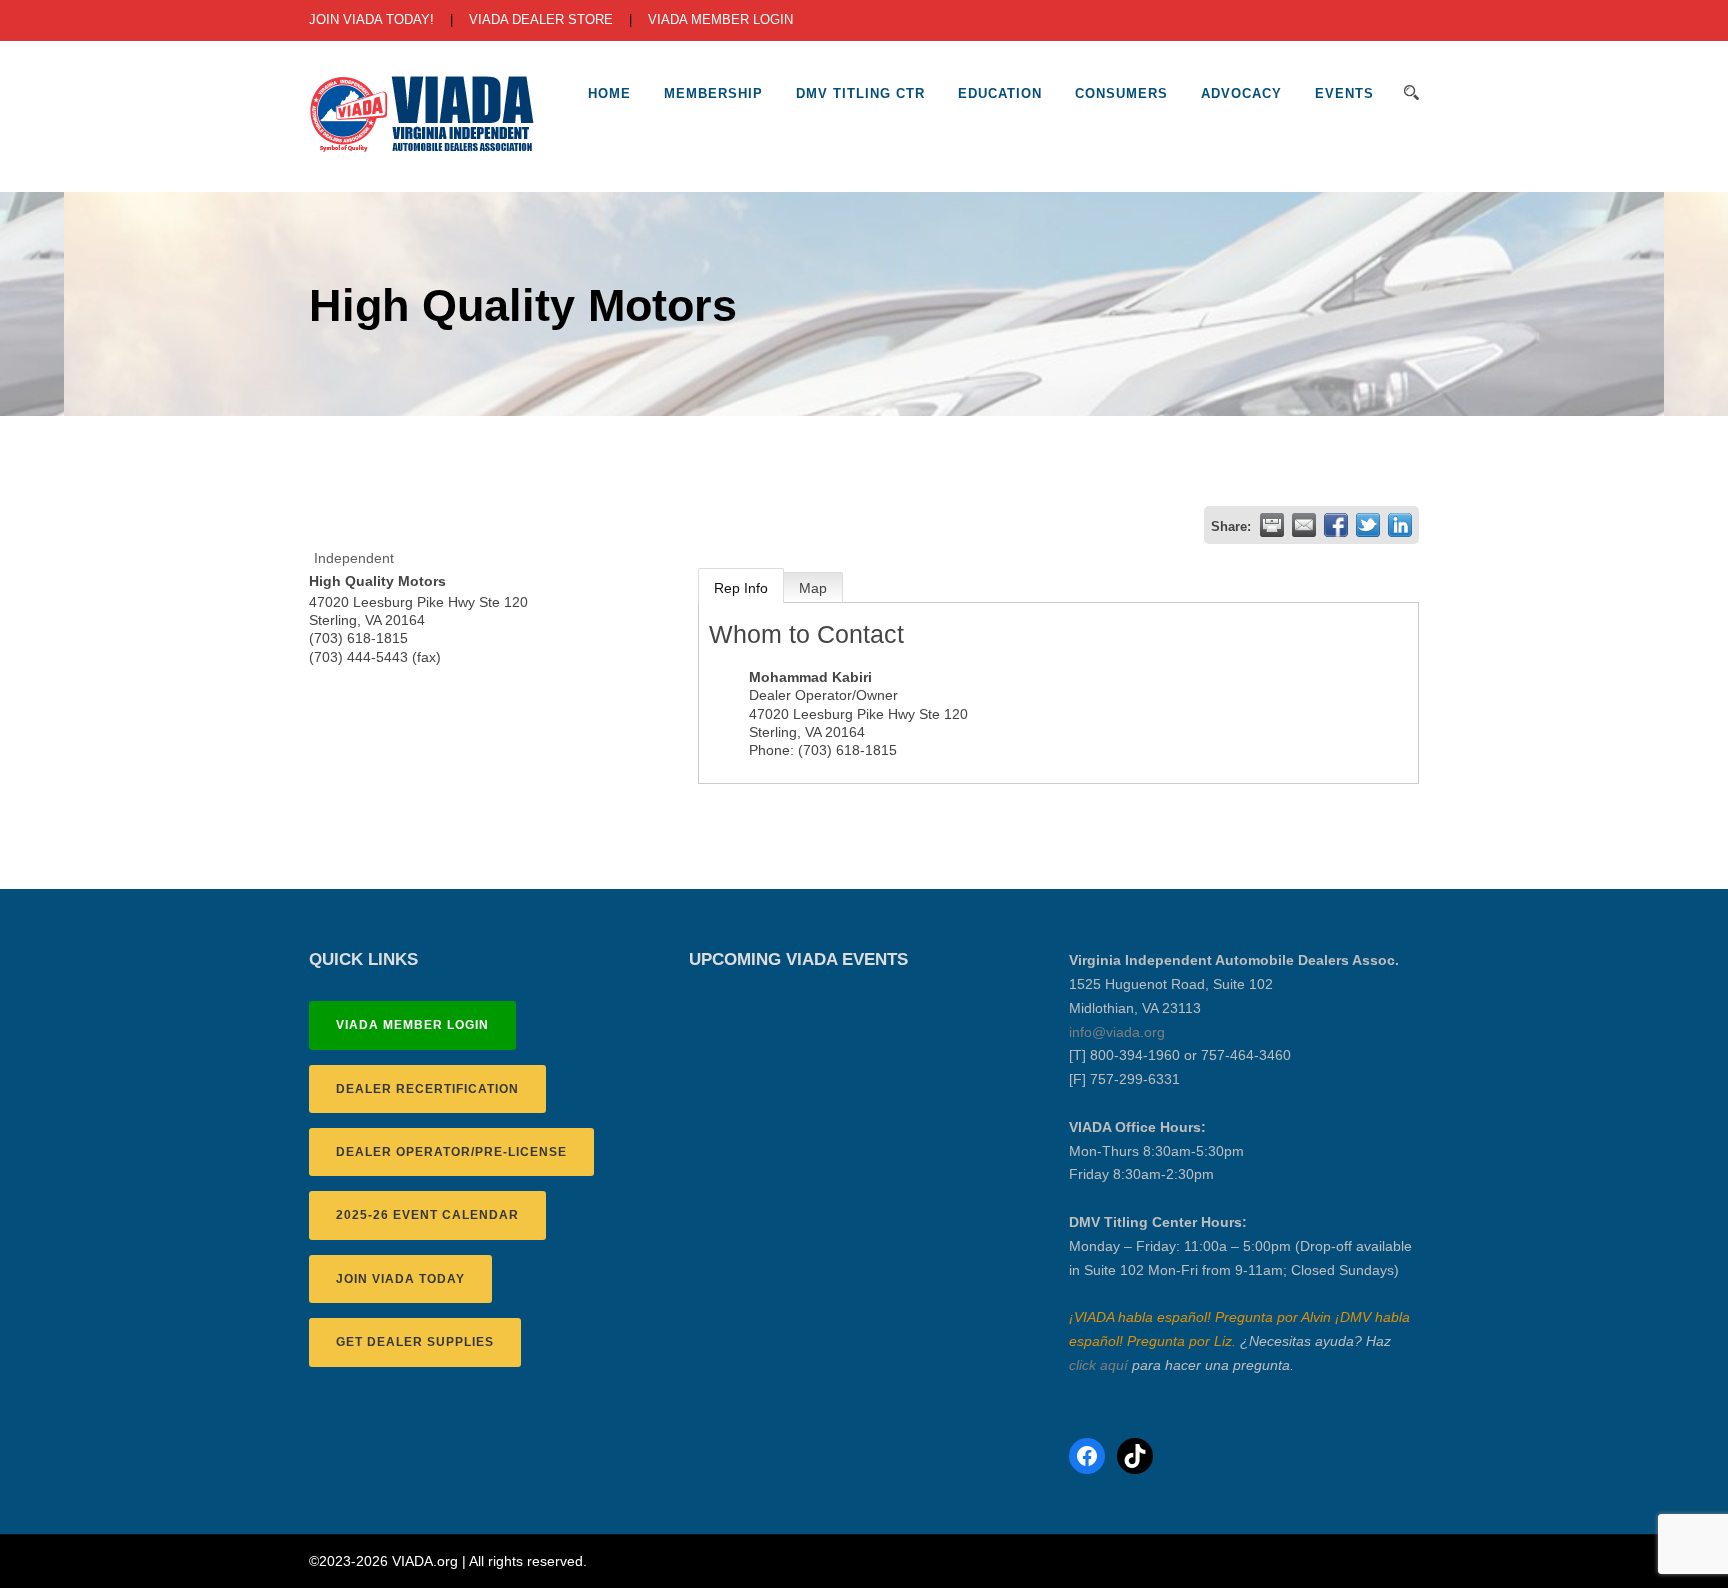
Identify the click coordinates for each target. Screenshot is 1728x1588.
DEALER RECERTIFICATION (427, 1089)
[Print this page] (1272, 525)
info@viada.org (1117, 1032)
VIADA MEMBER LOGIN (720, 19)
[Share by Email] (1304, 525)
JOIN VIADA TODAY (400, 1279)
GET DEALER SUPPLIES (415, 1342)
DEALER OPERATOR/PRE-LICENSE (451, 1152)
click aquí (1098, 1365)
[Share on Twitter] (1368, 525)
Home (609, 93)
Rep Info (741, 588)
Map (813, 588)
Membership (713, 93)
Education (1000, 93)
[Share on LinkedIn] (1400, 525)
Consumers (1121, 93)
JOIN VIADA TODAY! (371, 19)
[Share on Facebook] (1336, 525)
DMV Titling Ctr (860, 93)
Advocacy (1241, 93)
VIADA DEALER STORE (541, 19)
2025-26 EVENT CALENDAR (427, 1215)
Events (1344, 93)
